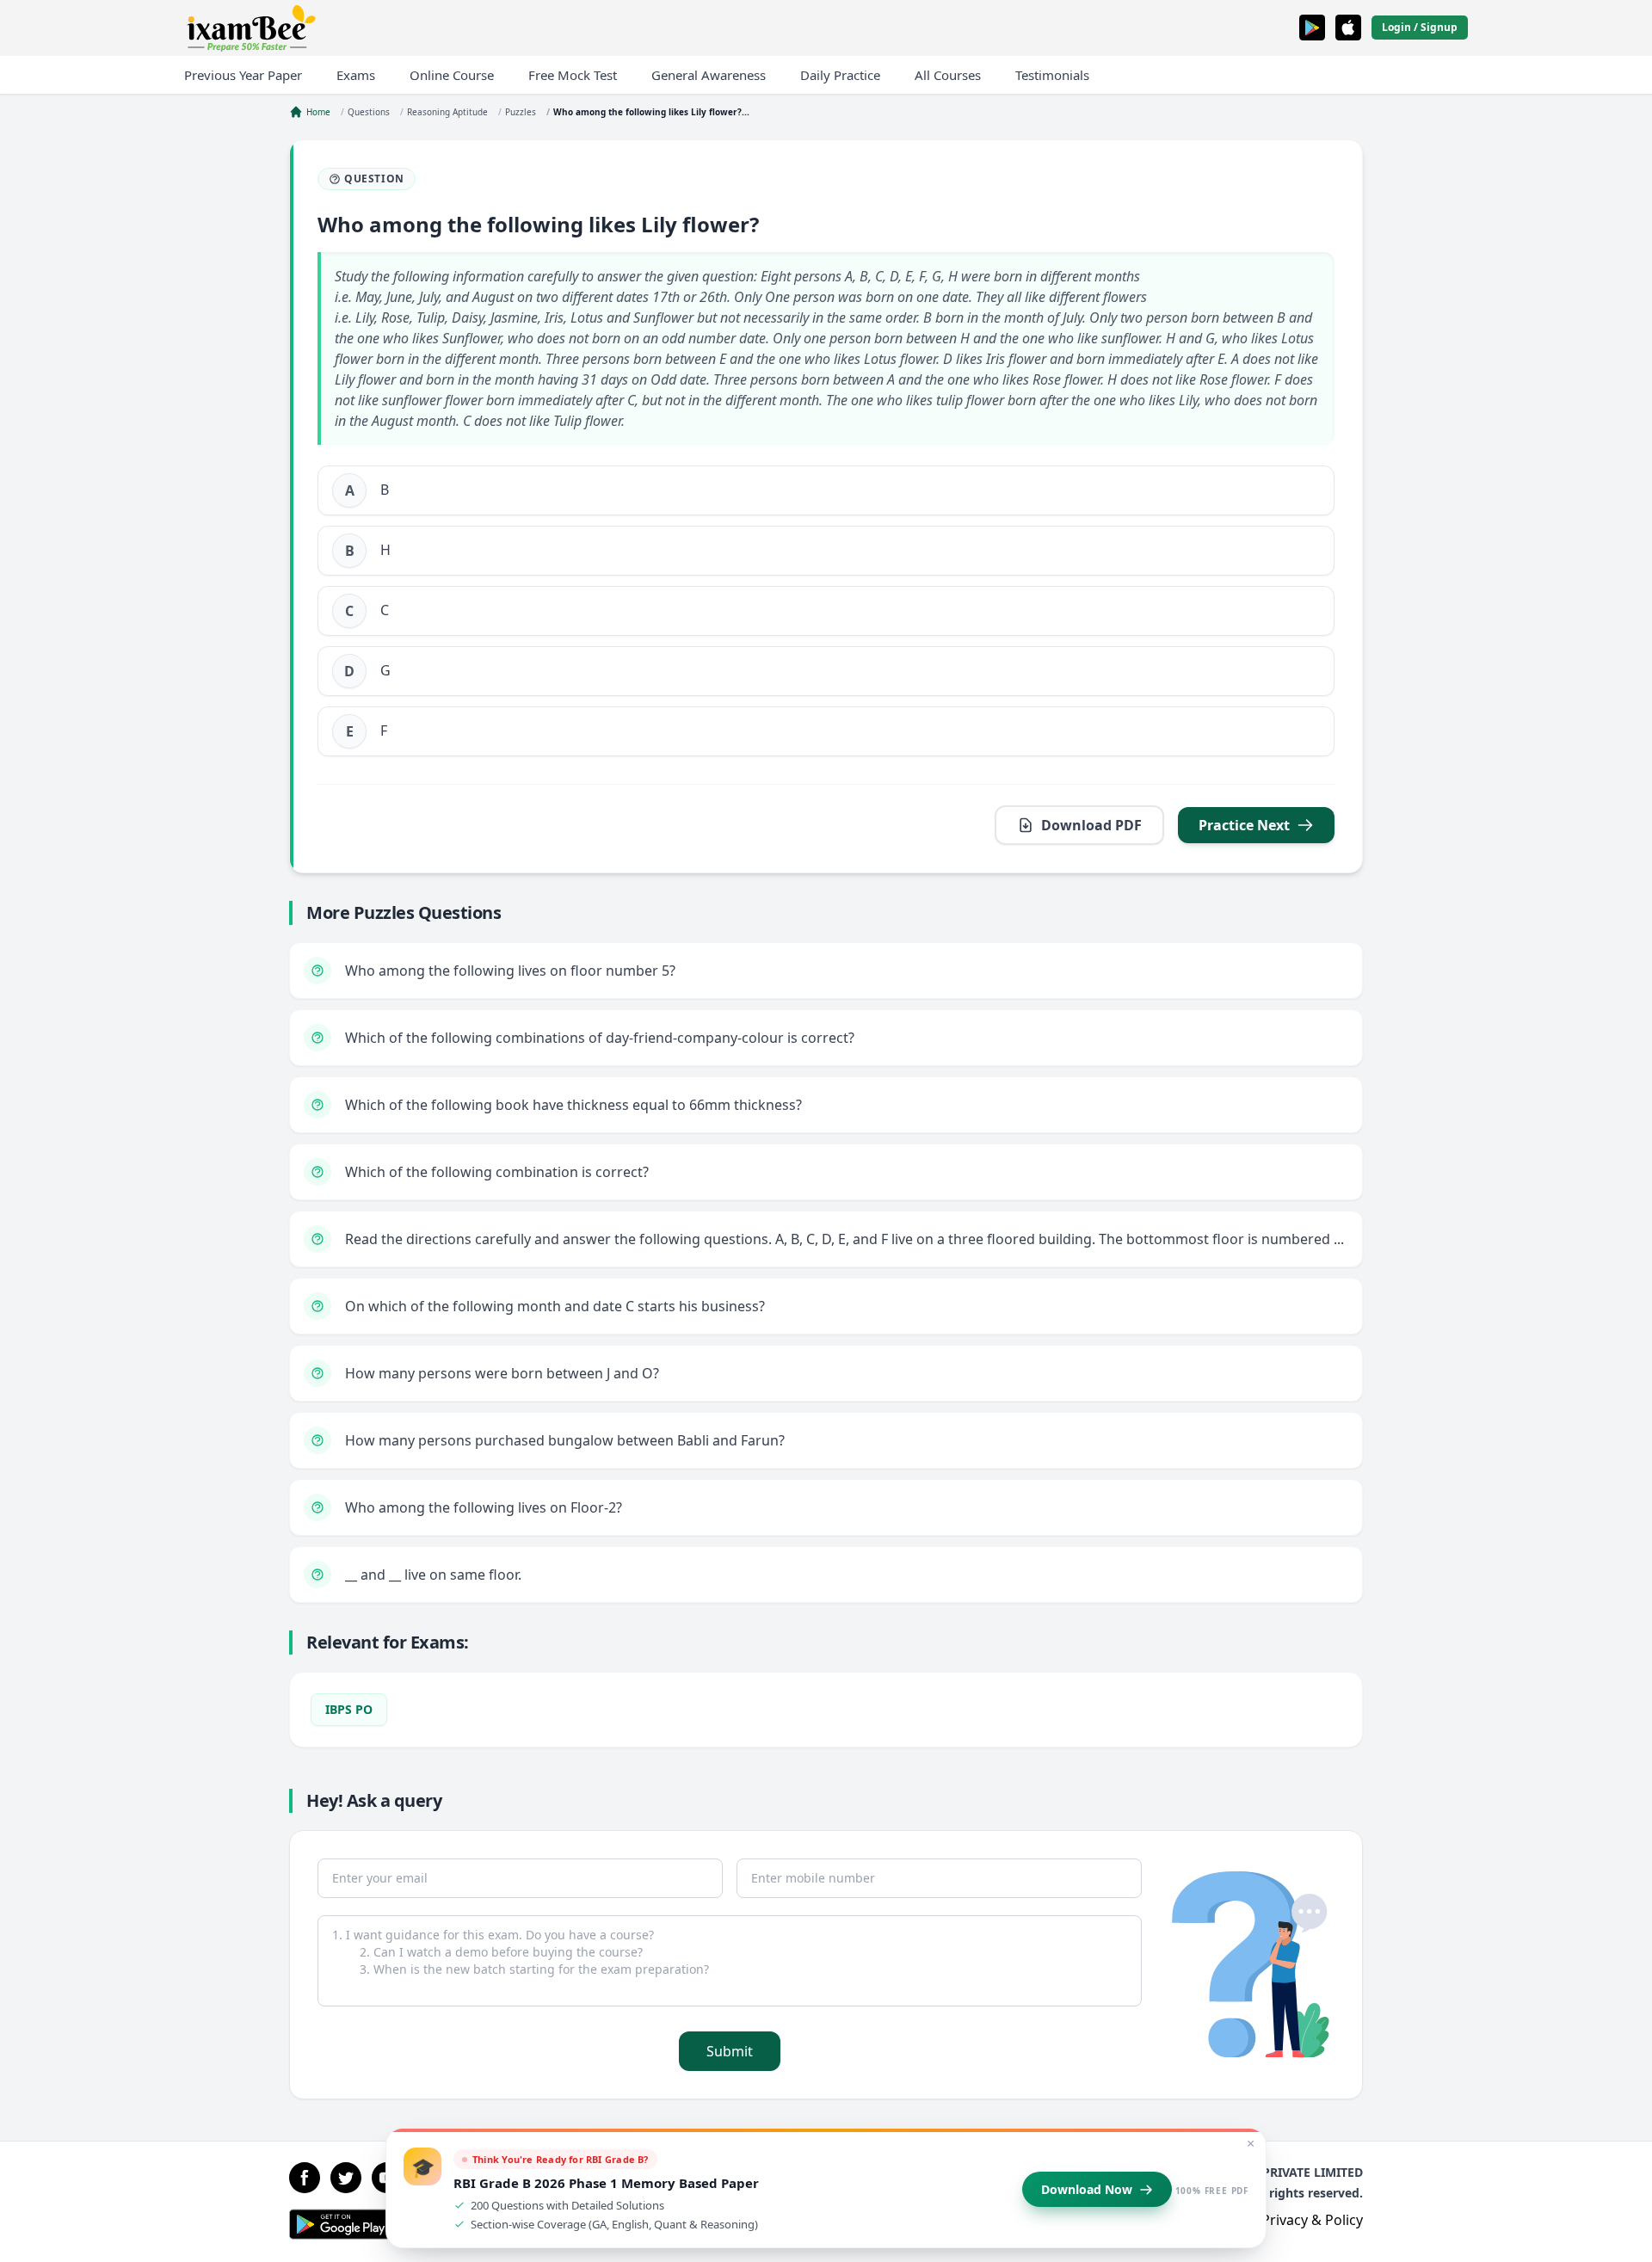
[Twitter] (346, 2178)
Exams (356, 75)
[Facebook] (305, 2178)
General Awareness (709, 75)
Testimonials (1052, 75)
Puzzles (521, 112)
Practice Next (1244, 825)
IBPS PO (349, 1709)
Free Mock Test (573, 75)
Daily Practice (840, 75)
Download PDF (1091, 825)
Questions (369, 112)
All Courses (948, 75)
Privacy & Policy (1312, 2220)
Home (318, 112)
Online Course (452, 75)
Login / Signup (1420, 27)
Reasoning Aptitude (447, 112)
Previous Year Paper (243, 75)
